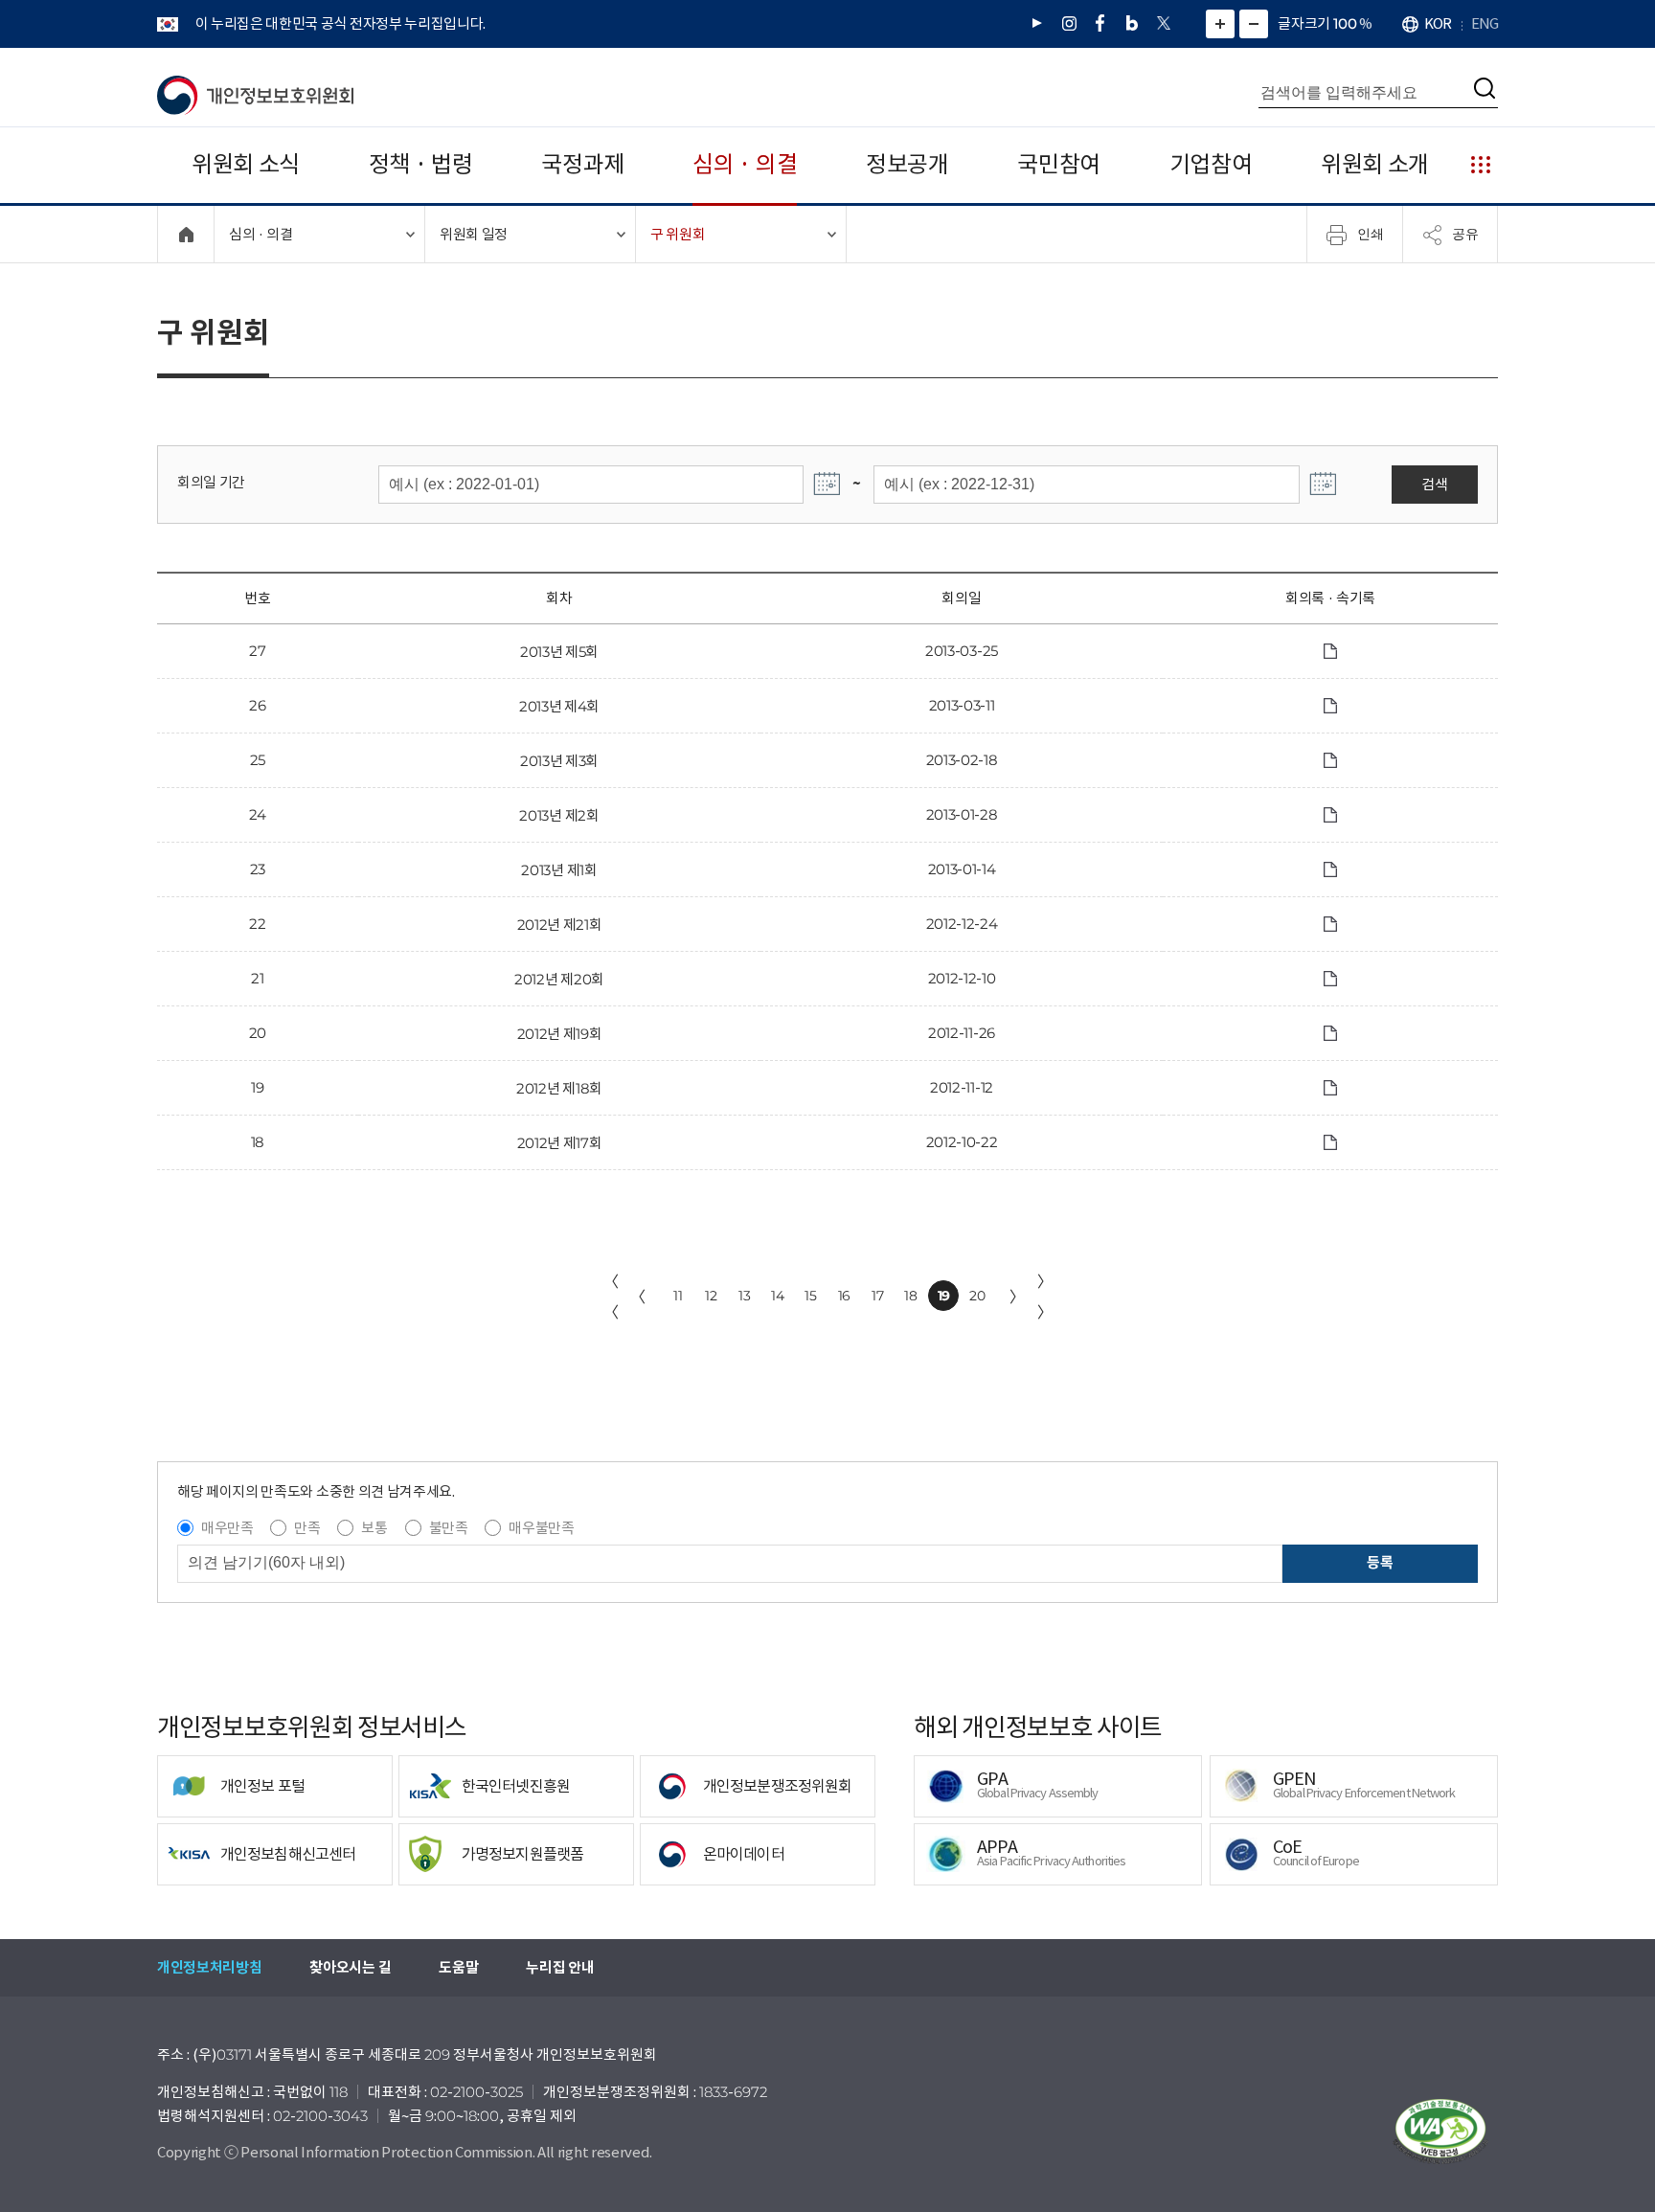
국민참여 (1059, 164)
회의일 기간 (211, 482)
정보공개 (907, 164)
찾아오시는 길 (350, 1967)
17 (877, 1296)
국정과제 (583, 164)
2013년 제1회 (559, 870)
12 (711, 1296)
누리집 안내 (560, 1967)
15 (810, 1296)
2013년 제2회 (559, 815)
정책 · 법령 (421, 164)
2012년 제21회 (560, 925)
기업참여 (1211, 164)
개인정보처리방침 (209, 1967)
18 (910, 1296)
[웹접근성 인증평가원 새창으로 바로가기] (1440, 2132)
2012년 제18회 (559, 1088)
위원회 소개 (1375, 164)
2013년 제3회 (559, 761)
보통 (374, 1528)
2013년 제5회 (559, 652)
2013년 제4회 (559, 706)
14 (777, 1296)
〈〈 (611, 1297)
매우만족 (227, 1528)
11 (678, 1296)
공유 (1465, 234)
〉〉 (1045, 1297)
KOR (1438, 23)
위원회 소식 (246, 164)
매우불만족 (541, 1528)
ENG (1485, 23)
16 (844, 1296)
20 (977, 1296)
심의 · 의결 (745, 164)
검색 (1434, 484)
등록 (1380, 1562)
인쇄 (1371, 234)
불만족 (449, 1528)
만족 (307, 1528)
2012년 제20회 (559, 979)
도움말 (458, 1967)
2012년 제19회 (560, 1034)
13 (744, 1296)
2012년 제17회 (560, 1143)
